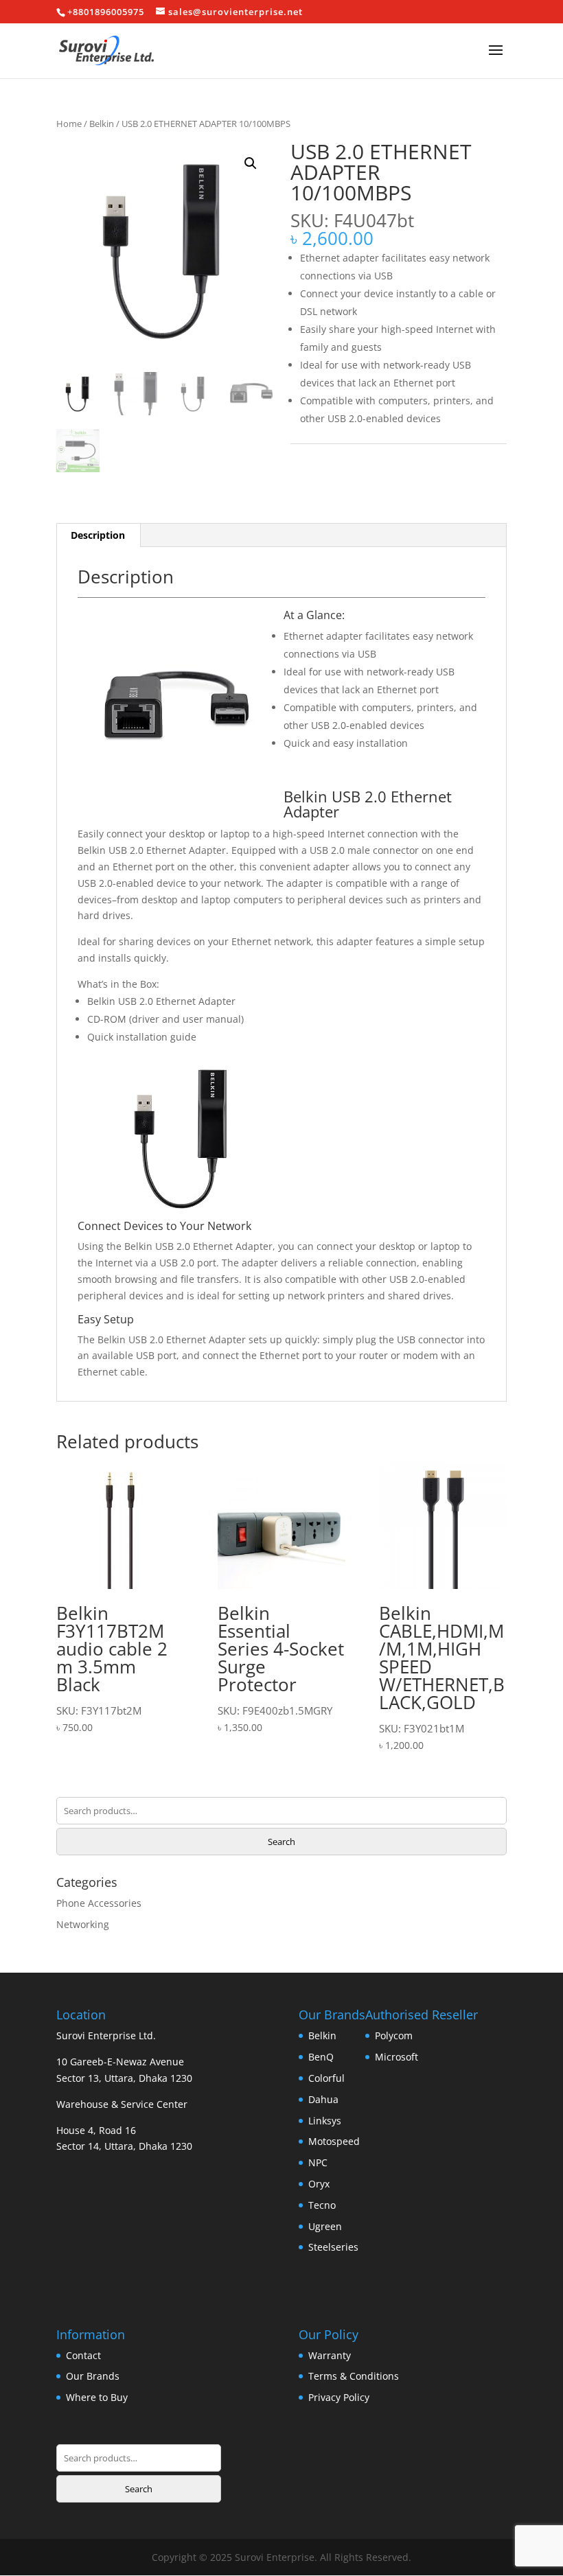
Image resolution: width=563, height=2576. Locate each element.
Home (69, 124)
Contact (83, 2355)
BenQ (321, 2057)
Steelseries (333, 2247)
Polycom (394, 2035)
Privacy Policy (339, 2397)
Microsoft (397, 2057)
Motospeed (334, 2141)
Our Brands (93, 2376)
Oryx (319, 2184)
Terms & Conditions (354, 2376)
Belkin (102, 124)
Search (281, 1842)
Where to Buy (97, 2397)
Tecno (322, 2205)
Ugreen (325, 2226)
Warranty (330, 2355)
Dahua (323, 2099)
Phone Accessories (99, 1903)
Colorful (326, 2078)
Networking (83, 1924)
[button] (251, 163)
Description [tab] (98, 535)
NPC (318, 2162)
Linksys (325, 2121)
